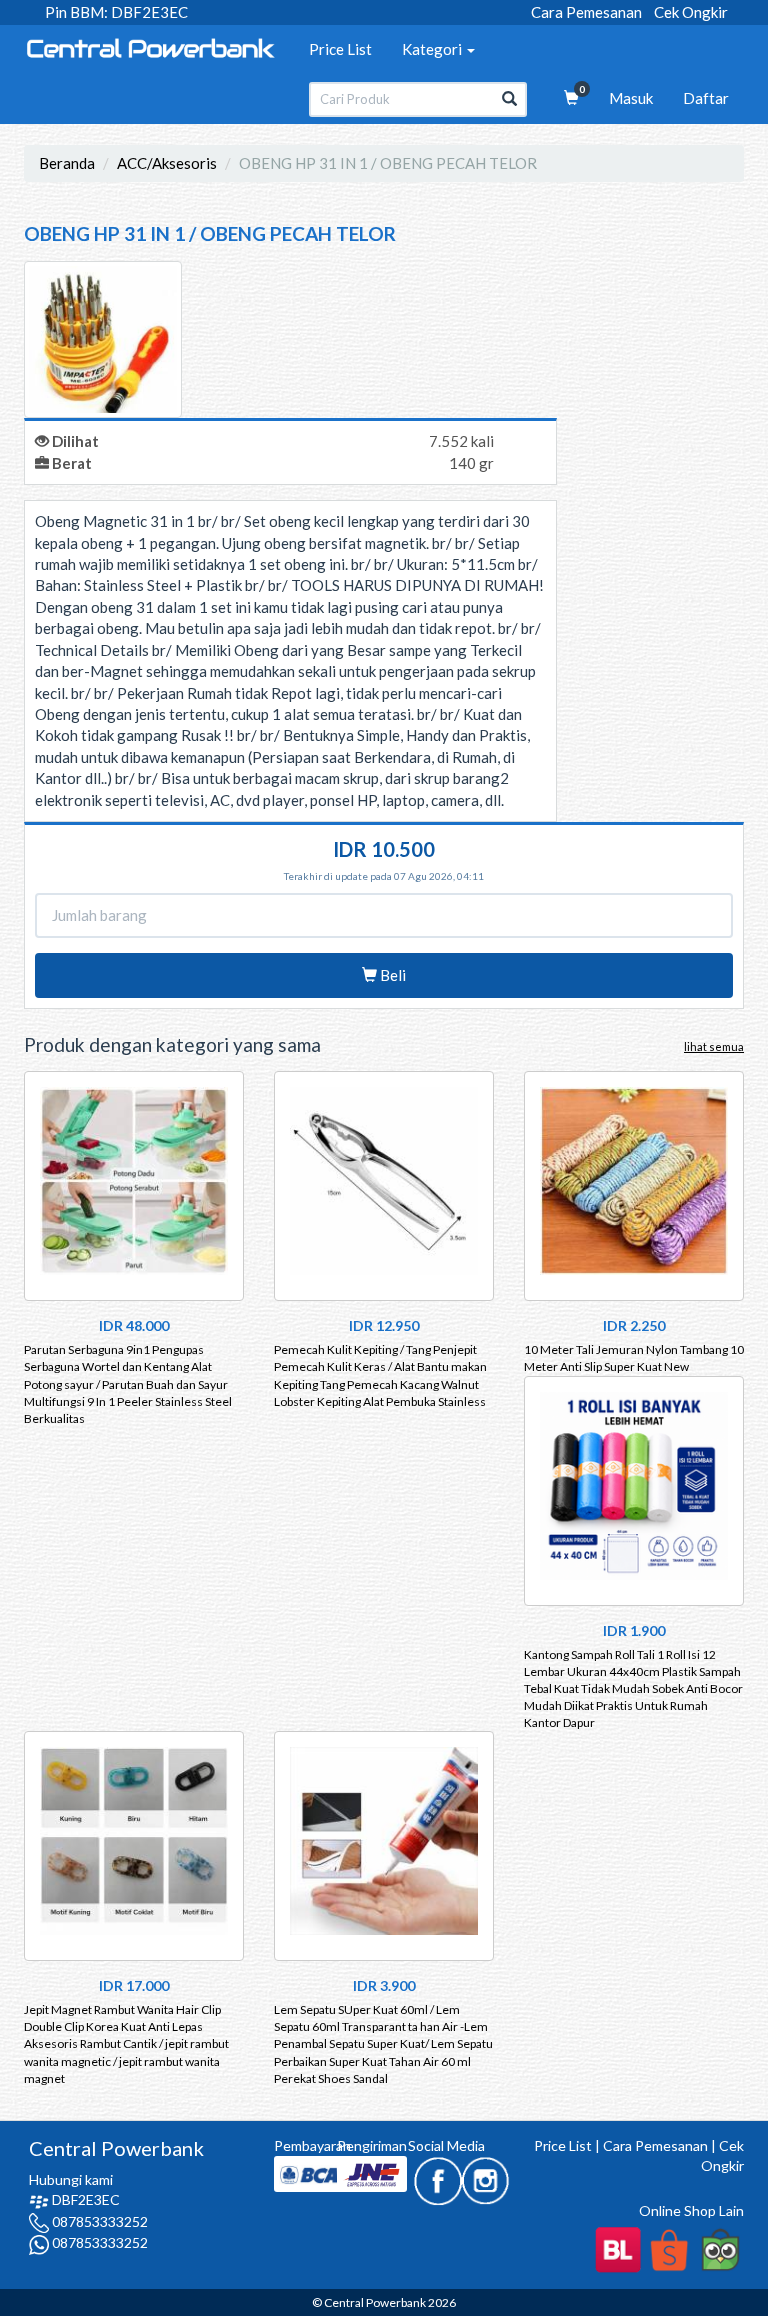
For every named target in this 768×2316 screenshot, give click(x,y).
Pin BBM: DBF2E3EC (116, 12)
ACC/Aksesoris (167, 163)
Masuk (631, 98)
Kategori (433, 49)
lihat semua (714, 1046)
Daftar (706, 98)
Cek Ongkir (691, 12)
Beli (391, 975)
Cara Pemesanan (586, 12)
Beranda (67, 163)
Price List (340, 49)
